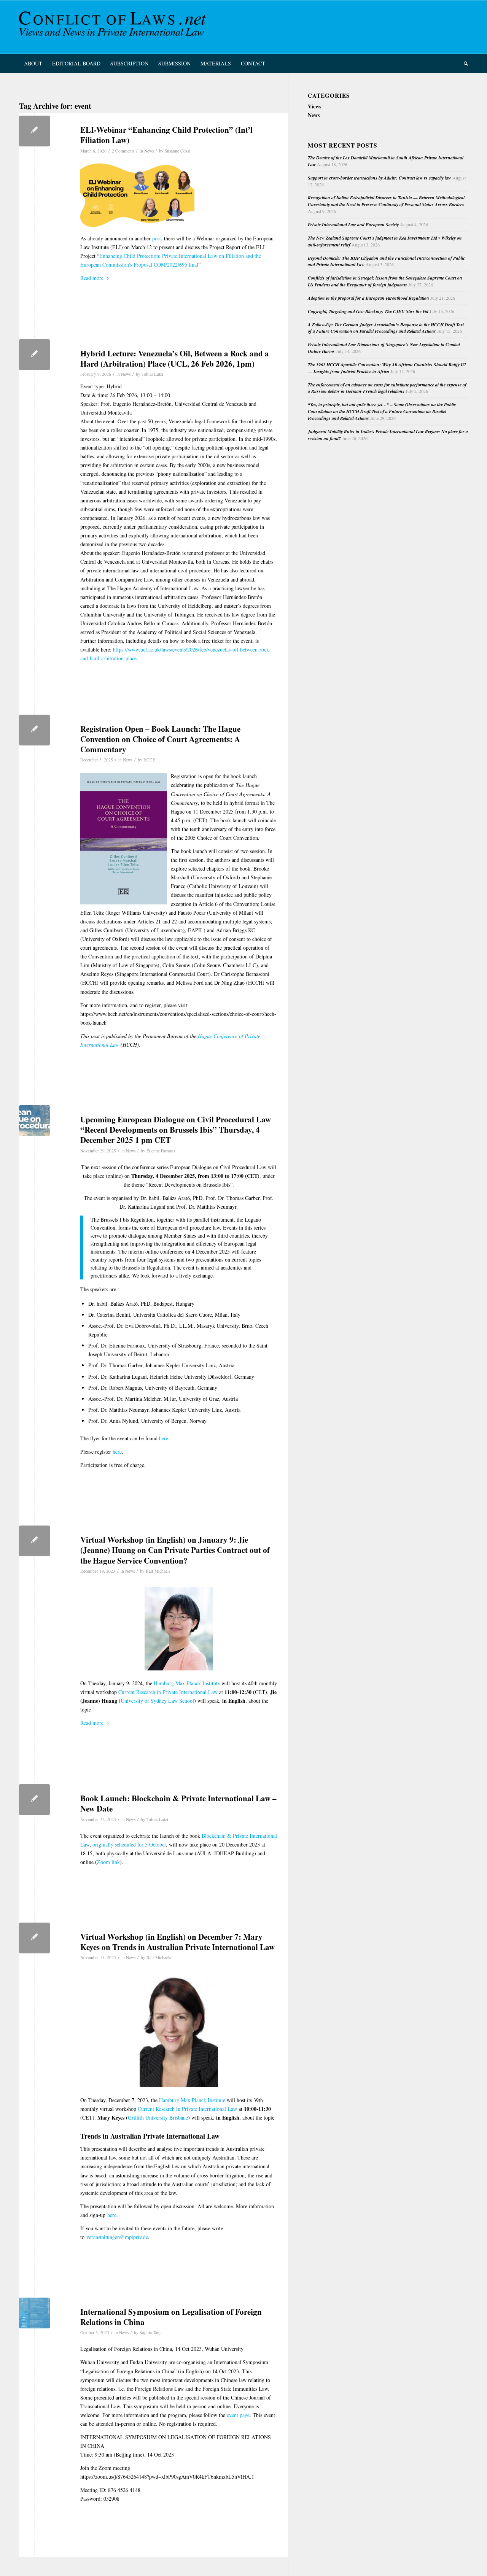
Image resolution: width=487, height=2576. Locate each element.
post (157, 238)
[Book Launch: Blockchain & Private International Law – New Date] (34, 1800)
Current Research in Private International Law (168, 1692)
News (149, 151)
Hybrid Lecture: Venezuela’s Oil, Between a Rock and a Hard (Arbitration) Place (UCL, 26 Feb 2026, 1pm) (175, 358)
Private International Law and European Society (353, 225)
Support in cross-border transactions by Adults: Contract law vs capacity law (380, 178)
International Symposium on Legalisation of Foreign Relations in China (171, 2317)
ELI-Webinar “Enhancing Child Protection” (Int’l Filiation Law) (166, 135)
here (164, 1438)
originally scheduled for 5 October (129, 1844)
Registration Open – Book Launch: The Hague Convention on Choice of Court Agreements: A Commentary (160, 739)
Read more (92, 278)
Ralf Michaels (158, 1571)
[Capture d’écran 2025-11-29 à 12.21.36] (34, 1121)
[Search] (463, 64)
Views (314, 106)
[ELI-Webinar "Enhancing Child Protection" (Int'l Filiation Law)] (34, 131)
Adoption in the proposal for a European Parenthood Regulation (368, 298)
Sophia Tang (151, 2332)
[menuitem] (33, 64)
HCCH (150, 760)
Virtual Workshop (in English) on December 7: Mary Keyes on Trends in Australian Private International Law (177, 1942)
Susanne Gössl (177, 151)
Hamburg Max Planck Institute (187, 1683)
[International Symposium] (34, 2313)
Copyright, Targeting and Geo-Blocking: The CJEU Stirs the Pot (368, 311)
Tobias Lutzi (152, 374)
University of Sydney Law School (157, 1701)
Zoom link (108, 1862)
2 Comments (123, 151)
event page (238, 2415)
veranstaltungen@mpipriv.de (117, 2237)
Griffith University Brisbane (158, 2118)
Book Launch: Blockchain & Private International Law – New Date (178, 1803)
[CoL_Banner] (114, 27)
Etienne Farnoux (161, 1151)
